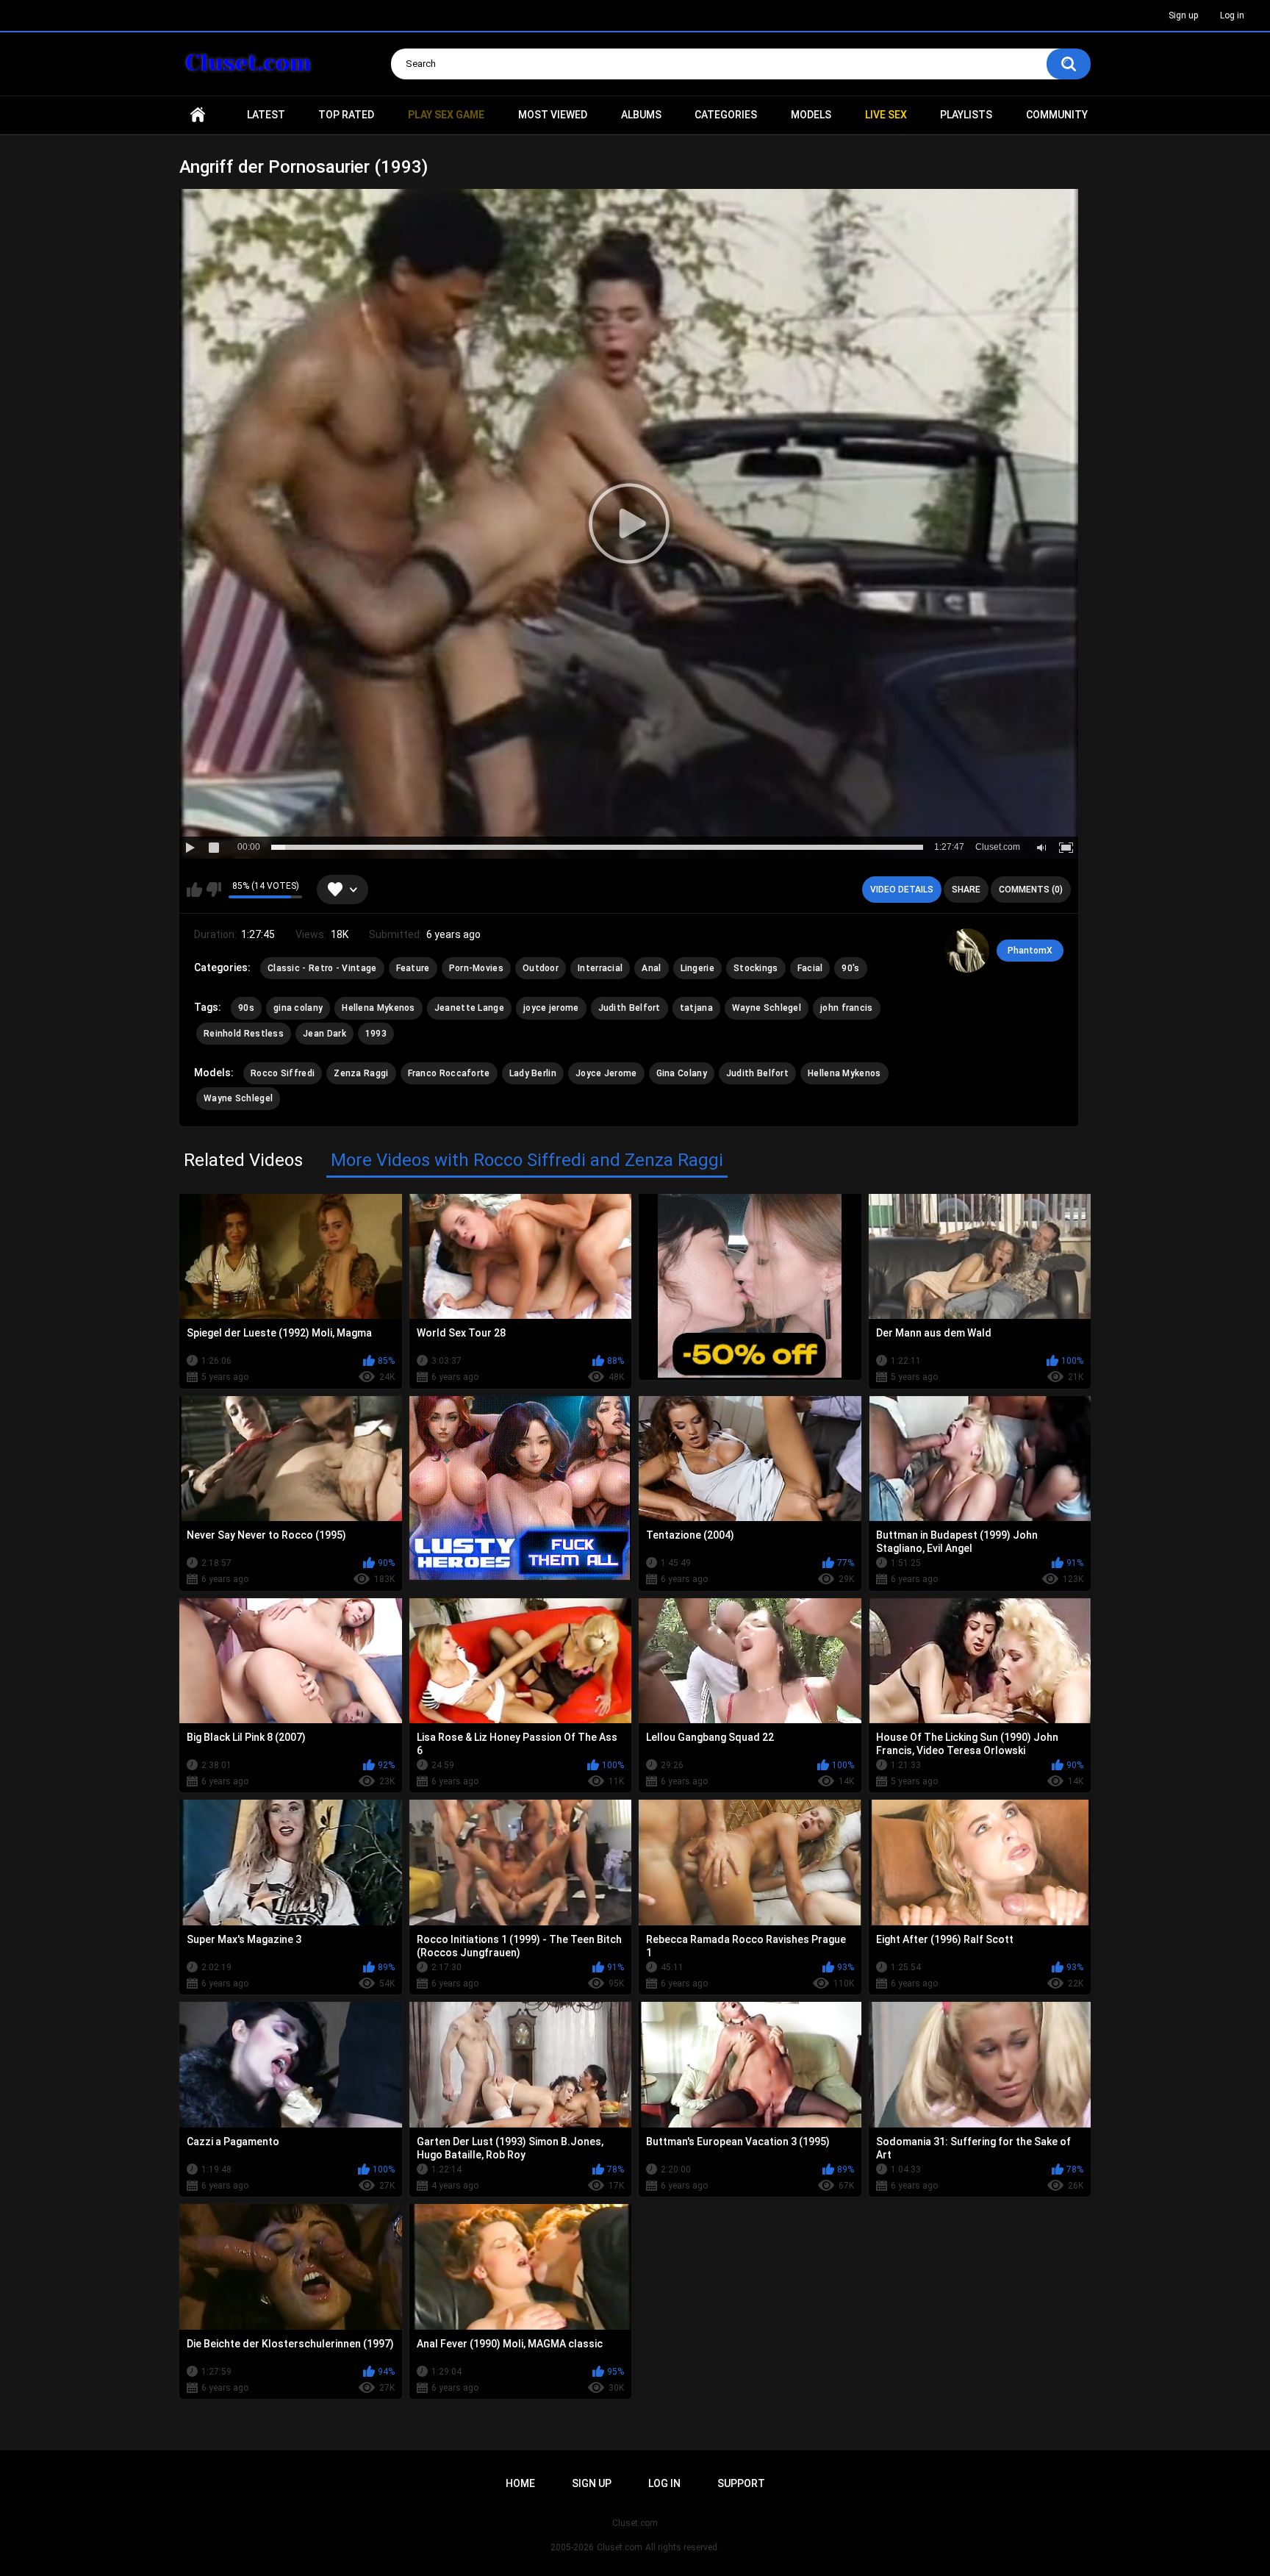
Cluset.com (620, 2547)
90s (246, 1008)
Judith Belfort (629, 1008)
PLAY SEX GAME (446, 115)
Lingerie (697, 968)
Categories (726, 115)
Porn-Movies (476, 968)
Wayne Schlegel (767, 1008)
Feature (413, 968)
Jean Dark (324, 1034)
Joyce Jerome (606, 1073)
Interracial (600, 968)
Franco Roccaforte (449, 1073)
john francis (847, 1008)
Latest (266, 115)
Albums (641, 115)
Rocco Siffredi (283, 1073)
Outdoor (541, 968)
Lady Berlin (533, 1073)
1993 (376, 1034)
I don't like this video (214, 890)
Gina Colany (682, 1073)
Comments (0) (1031, 890)
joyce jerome (551, 1008)
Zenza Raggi (361, 1073)
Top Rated (346, 115)
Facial (810, 968)
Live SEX (886, 115)
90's (850, 968)
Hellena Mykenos (379, 1008)
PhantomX (1030, 951)
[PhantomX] (967, 951)
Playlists (966, 115)
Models (811, 115)
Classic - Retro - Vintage (322, 968)
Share (966, 890)
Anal (651, 968)
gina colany (298, 1008)
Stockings (756, 968)
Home (198, 115)
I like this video (194, 890)
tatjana (696, 1008)
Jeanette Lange (469, 1008)
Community (1057, 115)
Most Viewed (553, 115)
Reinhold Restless (244, 1034)
